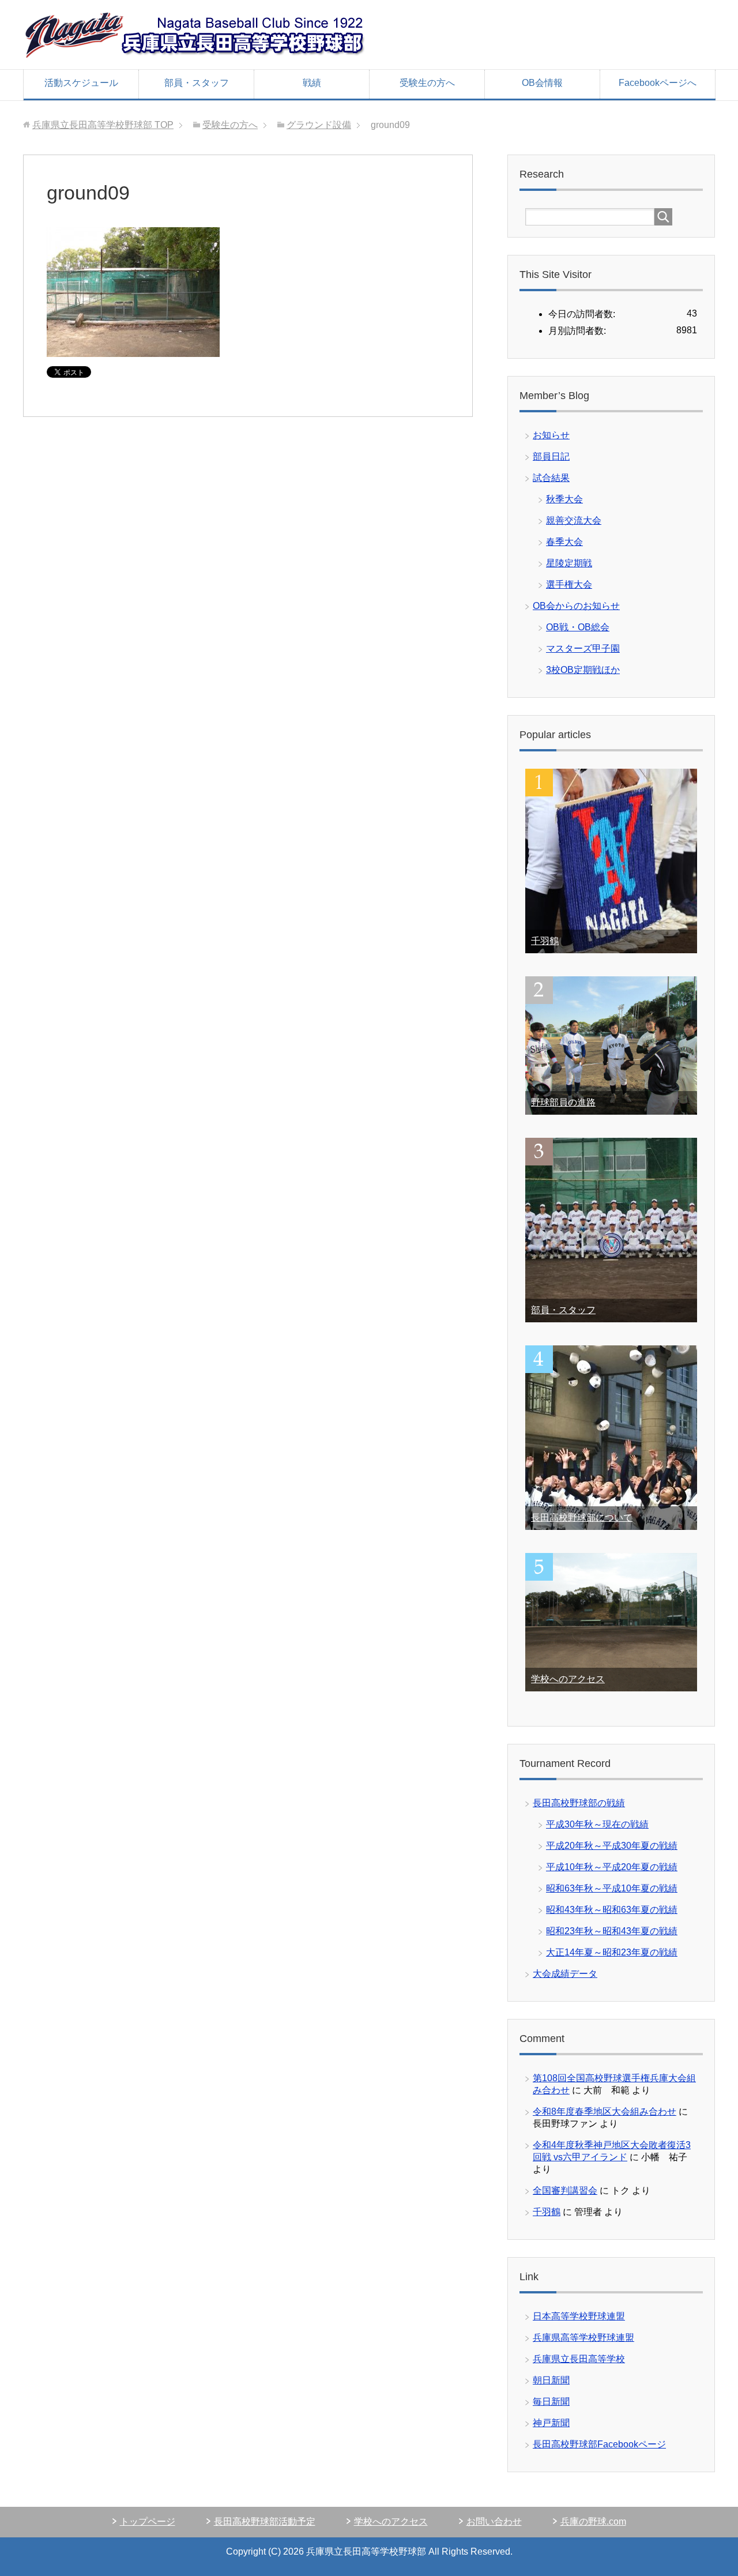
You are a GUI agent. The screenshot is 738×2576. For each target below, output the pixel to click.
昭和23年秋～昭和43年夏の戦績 (612, 1931)
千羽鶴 (545, 941)
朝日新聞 (551, 2380)
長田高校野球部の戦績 (579, 1803)
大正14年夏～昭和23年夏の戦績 (612, 1952)
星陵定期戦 (569, 563)
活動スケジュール (81, 83)
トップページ (148, 2522)
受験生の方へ (427, 83)
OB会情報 (542, 83)
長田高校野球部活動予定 (265, 2522)
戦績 (312, 83)
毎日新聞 (551, 2402)
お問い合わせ (494, 2522)
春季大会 (564, 542)
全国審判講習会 (565, 2190)
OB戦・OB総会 (578, 627)
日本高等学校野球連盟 (579, 2316)
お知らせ (551, 435)
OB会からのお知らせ (576, 606)
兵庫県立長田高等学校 (579, 2359)
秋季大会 (564, 499)
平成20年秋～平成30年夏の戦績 (612, 1846)
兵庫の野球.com (593, 2522)
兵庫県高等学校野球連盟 (583, 2338)
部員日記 (551, 456)
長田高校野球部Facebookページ (599, 2444)
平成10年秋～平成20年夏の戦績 (612, 1867)
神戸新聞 (551, 2423)
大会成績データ (565, 1974)
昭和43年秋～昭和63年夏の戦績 (612, 1910)
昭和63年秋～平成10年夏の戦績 (612, 1888)
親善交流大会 (574, 520)
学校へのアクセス (568, 1679)
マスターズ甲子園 (583, 648)
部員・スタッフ (197, 83)
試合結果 (551, 478)
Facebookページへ (658, 83)
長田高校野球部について (582, 1518)
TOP (103, 125)
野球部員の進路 (563, 1102)
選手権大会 (569, 584)
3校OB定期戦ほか (583, 670)
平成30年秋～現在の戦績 (597, 1824)
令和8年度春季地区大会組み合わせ (605, 2111)
